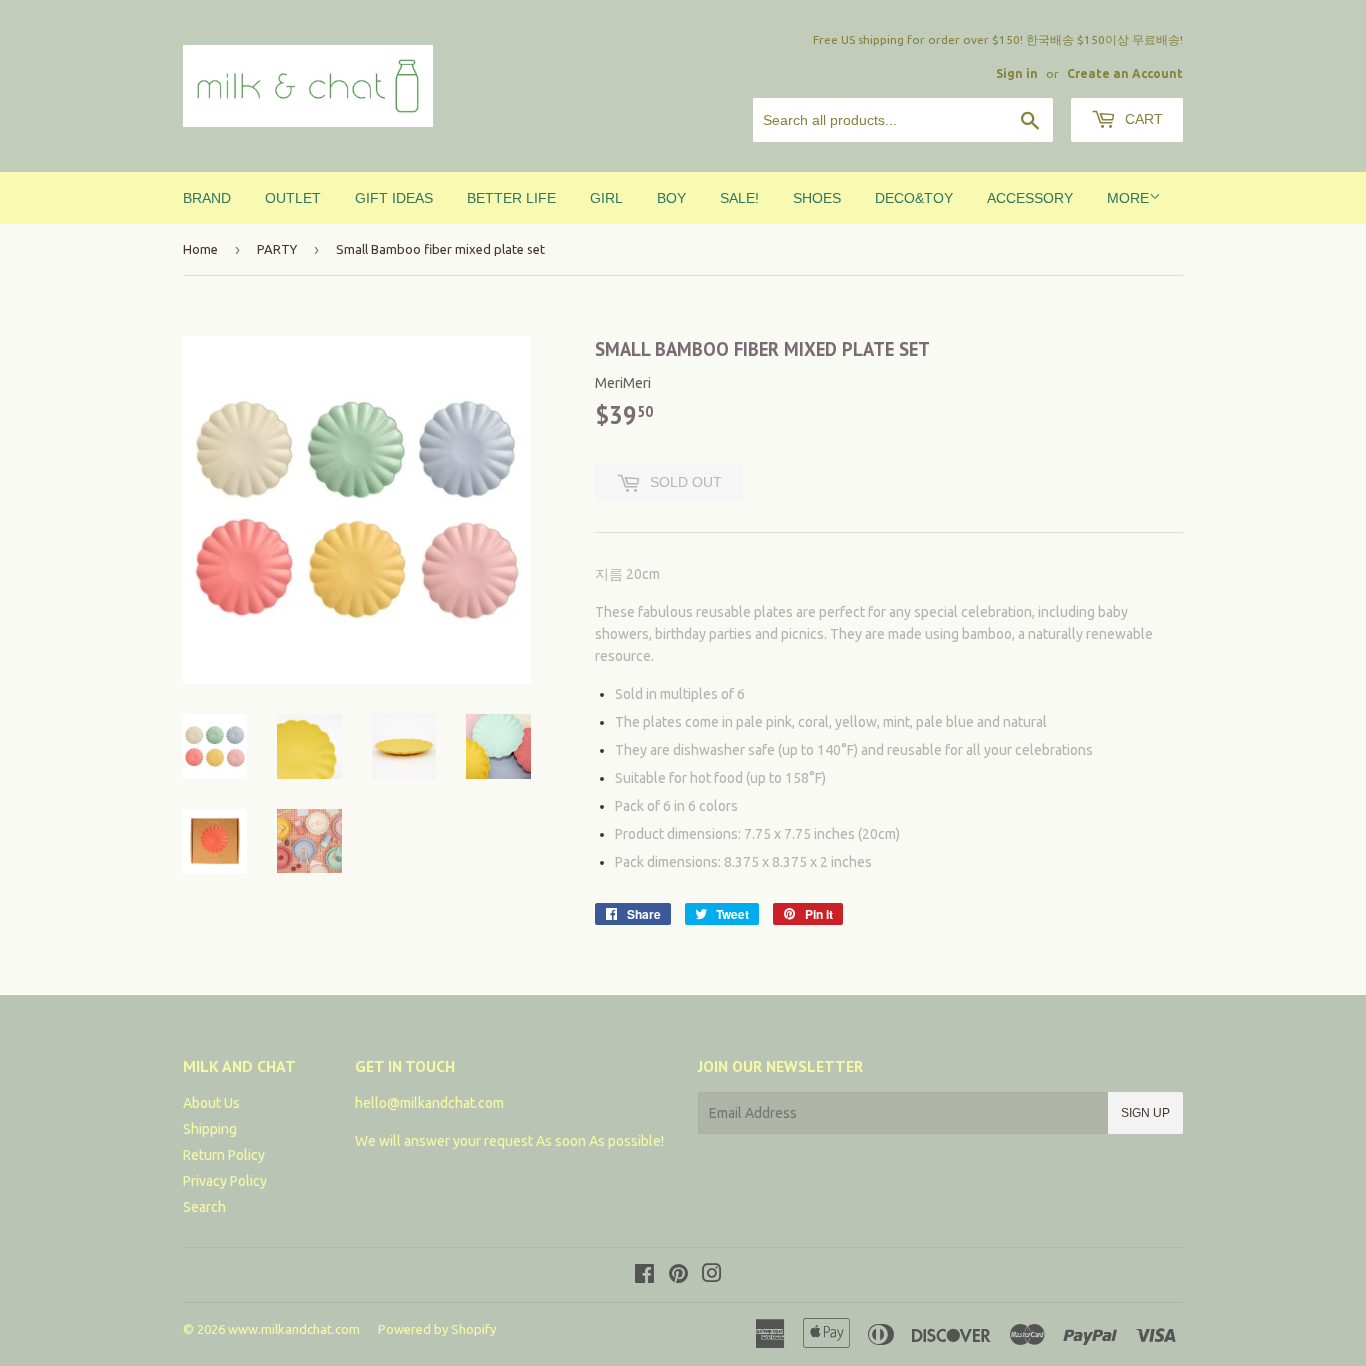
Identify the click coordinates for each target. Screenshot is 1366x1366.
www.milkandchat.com (294, 1329)
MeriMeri (623, 383)
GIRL (606, 198)
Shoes (817, 198)
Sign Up (1145, 1113)
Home (200, 249)
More (1128, 198)
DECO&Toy (914, 198)
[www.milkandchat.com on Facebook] (644, 1276)
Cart (1142, 119)
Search (204, 1207)
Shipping (210, 1129)
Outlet (293, 198)
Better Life (511, 198)
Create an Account (1125, 73)
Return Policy (224, 1155)
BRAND (207, 198)
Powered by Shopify (437, 1329)
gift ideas (394, 198)
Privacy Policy (225, 1181)
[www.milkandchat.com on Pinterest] (678, 1276)
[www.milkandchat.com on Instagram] (712, 1276)
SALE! (739, 198)
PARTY (277, 249)
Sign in (1017, 73)
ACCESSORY (1030, 198)
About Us (211, 1103)
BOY (671, 198)
